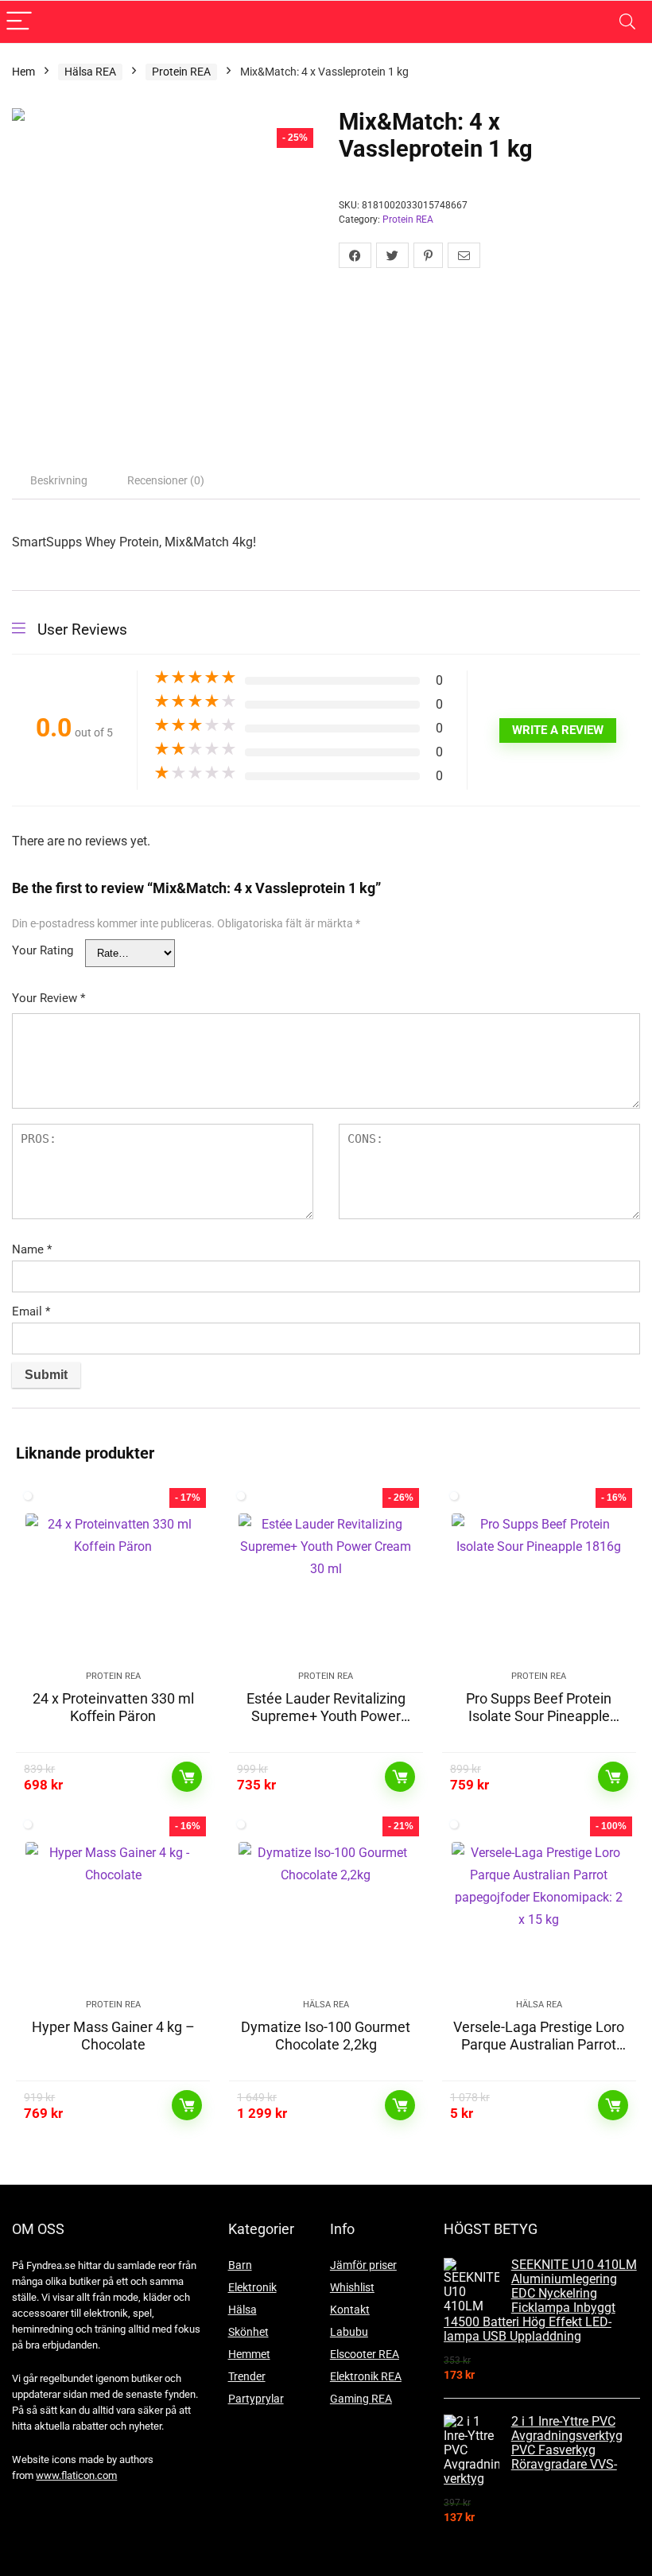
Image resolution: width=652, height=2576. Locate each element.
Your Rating (43, 950)
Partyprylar (256, 2399)
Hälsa (243, 2310)
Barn (240, 2265)
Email (31, 1311)
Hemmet (249, 2354)
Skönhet (248, 2332)
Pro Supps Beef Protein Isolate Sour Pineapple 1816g (539, 1716)
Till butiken (187, 1777)
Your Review (49, 998)
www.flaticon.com (76, 2475)
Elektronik (252, 2287)
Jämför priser (363, 2265)
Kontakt (350, 2310)
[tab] (59, 480)
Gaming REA (361, 2399)
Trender (247, 2376)
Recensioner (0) (166, 480)
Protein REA (181, 72)
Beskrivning (59, 480)
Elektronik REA (366, 2376)
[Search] (627, 22)
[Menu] (19, 22)
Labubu (349, 2332)
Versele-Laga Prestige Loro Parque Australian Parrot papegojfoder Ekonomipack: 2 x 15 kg (539, 2053)
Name (32, 1249)
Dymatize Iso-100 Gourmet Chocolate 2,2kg (326, 2036)
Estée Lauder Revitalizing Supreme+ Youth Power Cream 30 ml (326, 1716)
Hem (23, 72)
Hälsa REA (90, 72)
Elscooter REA (365, 2354)
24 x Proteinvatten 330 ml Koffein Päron (113, 1707)
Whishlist (352, 2287)
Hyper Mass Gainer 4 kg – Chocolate (113, 2036)
